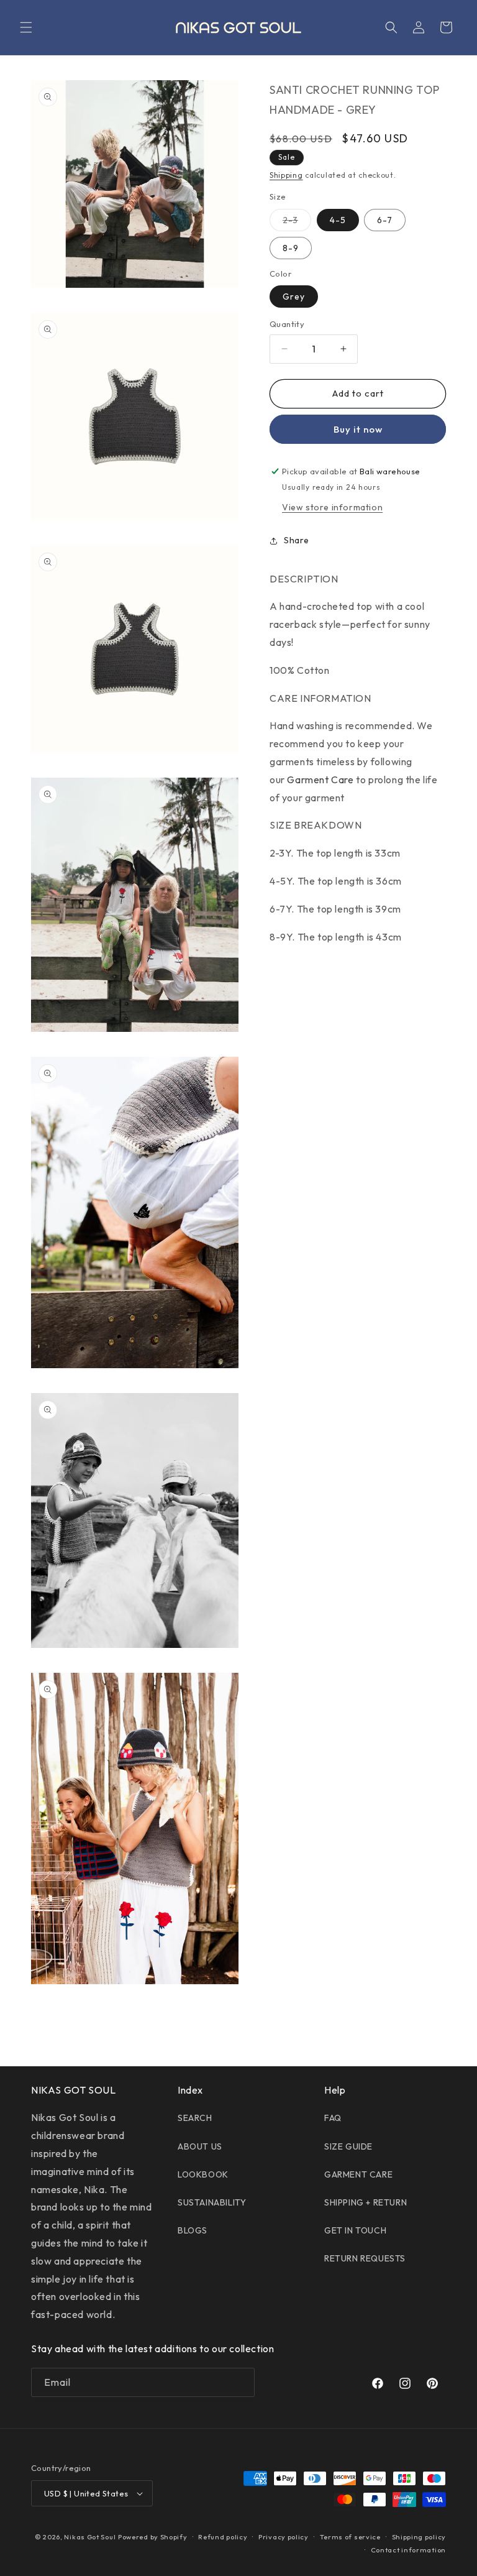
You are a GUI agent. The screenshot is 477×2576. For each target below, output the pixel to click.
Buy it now (358, 429)
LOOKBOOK (203, 2174)
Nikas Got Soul (90, 2537)
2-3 (297, 223)
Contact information (408, 2550)
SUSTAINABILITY (212, 2202)
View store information (332, 507)
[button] (26, 27)
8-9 (291, 248)
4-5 (338, 220)
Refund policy (223, 2537)
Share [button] (297, 540)
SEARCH (195, 2118)
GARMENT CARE (358, 2174)
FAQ (333, 2118)
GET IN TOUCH (355, 2230)
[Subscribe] (240, 2382)
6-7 (385, 220)
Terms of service (350, 2537)
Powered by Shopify (153, 2537)
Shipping (286, 175)
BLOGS (193, 2230)
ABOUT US (200, 2146)
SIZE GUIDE (348, 2146)
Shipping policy (419, 2537)
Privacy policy (284, 2537)
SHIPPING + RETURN (366, 2202)
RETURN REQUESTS (365, 2258)
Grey (294, 297)
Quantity (287, 324)
